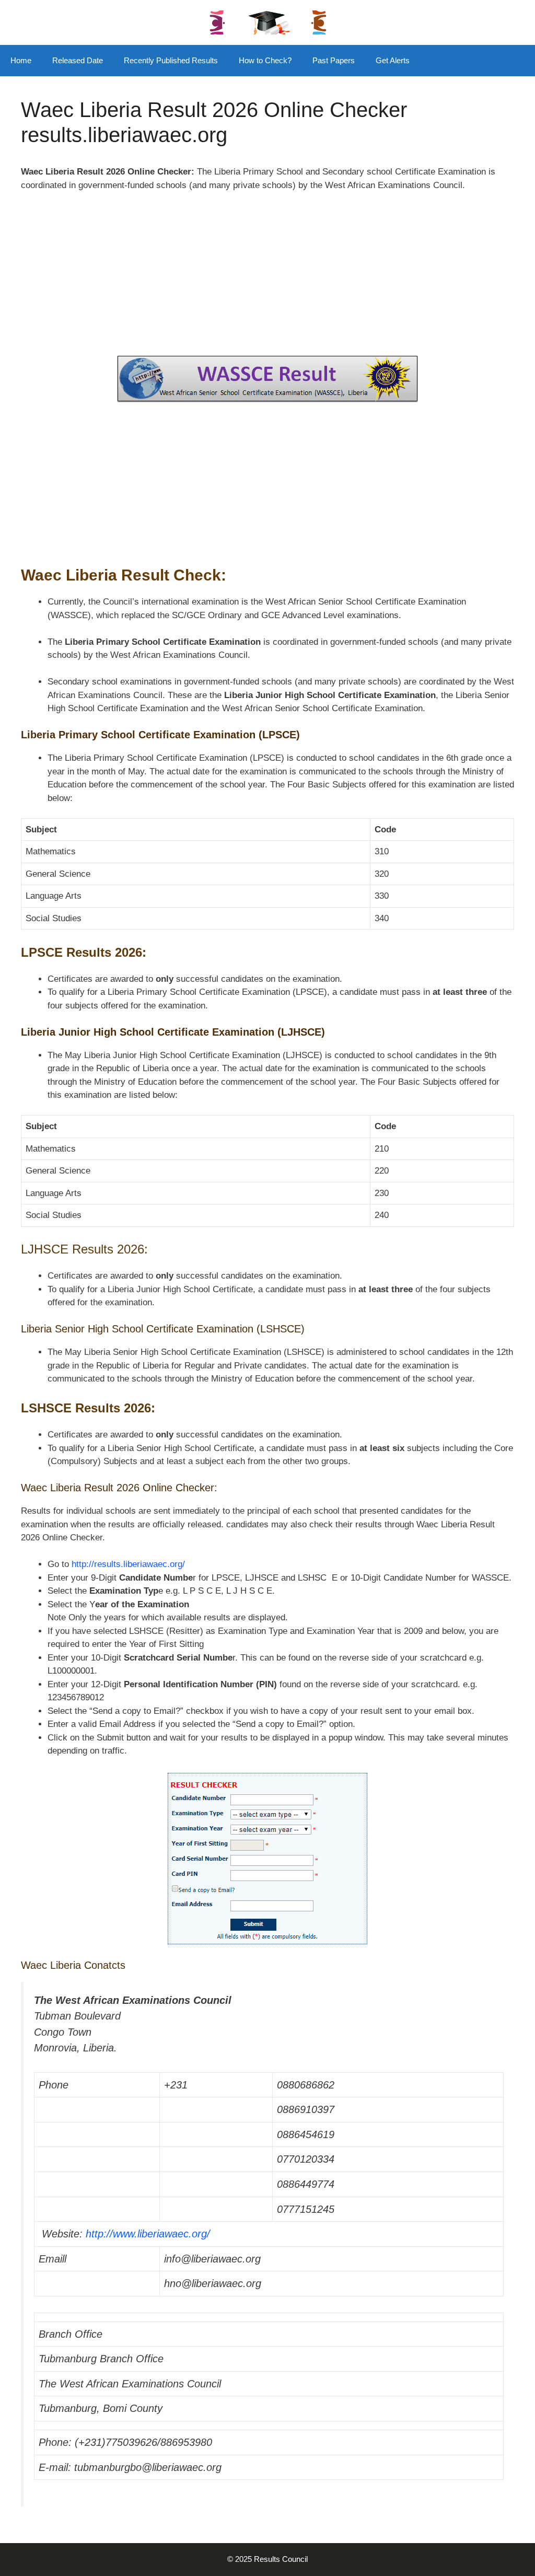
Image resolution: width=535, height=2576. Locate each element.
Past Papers (334, 60)
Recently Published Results (171, 60)
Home (21, 60)
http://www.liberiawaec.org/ (148, 2234)
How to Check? (265, 60)
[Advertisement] (267, 279)
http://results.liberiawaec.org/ (128, 1564)
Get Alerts (393, 60)
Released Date (78, 60)
